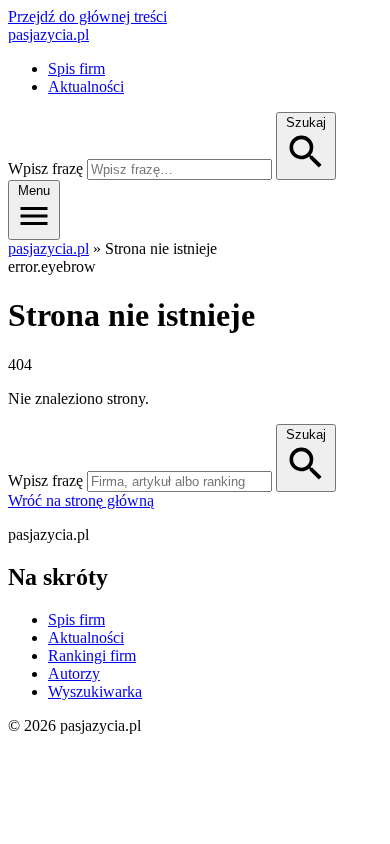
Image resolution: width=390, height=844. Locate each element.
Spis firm (76, 68)
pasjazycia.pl (48, 34)
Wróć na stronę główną (81, 500)
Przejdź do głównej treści (87, 16)
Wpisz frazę (45, 168)
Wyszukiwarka (95, 691)
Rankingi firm (92, 655)
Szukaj (306, 434)
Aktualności (86, 86)
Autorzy (74, 673)
